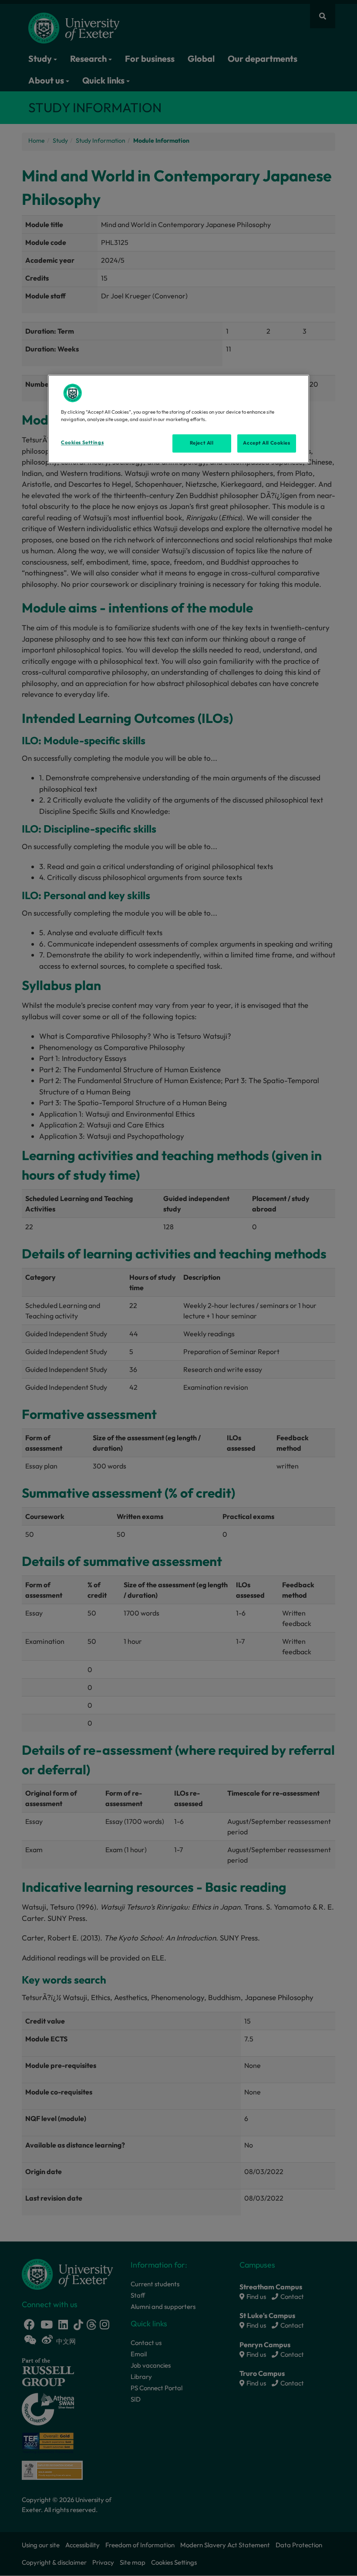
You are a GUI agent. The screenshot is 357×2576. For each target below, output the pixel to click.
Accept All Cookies (266, 443)
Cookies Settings (82, 443)
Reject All (202, 443)
